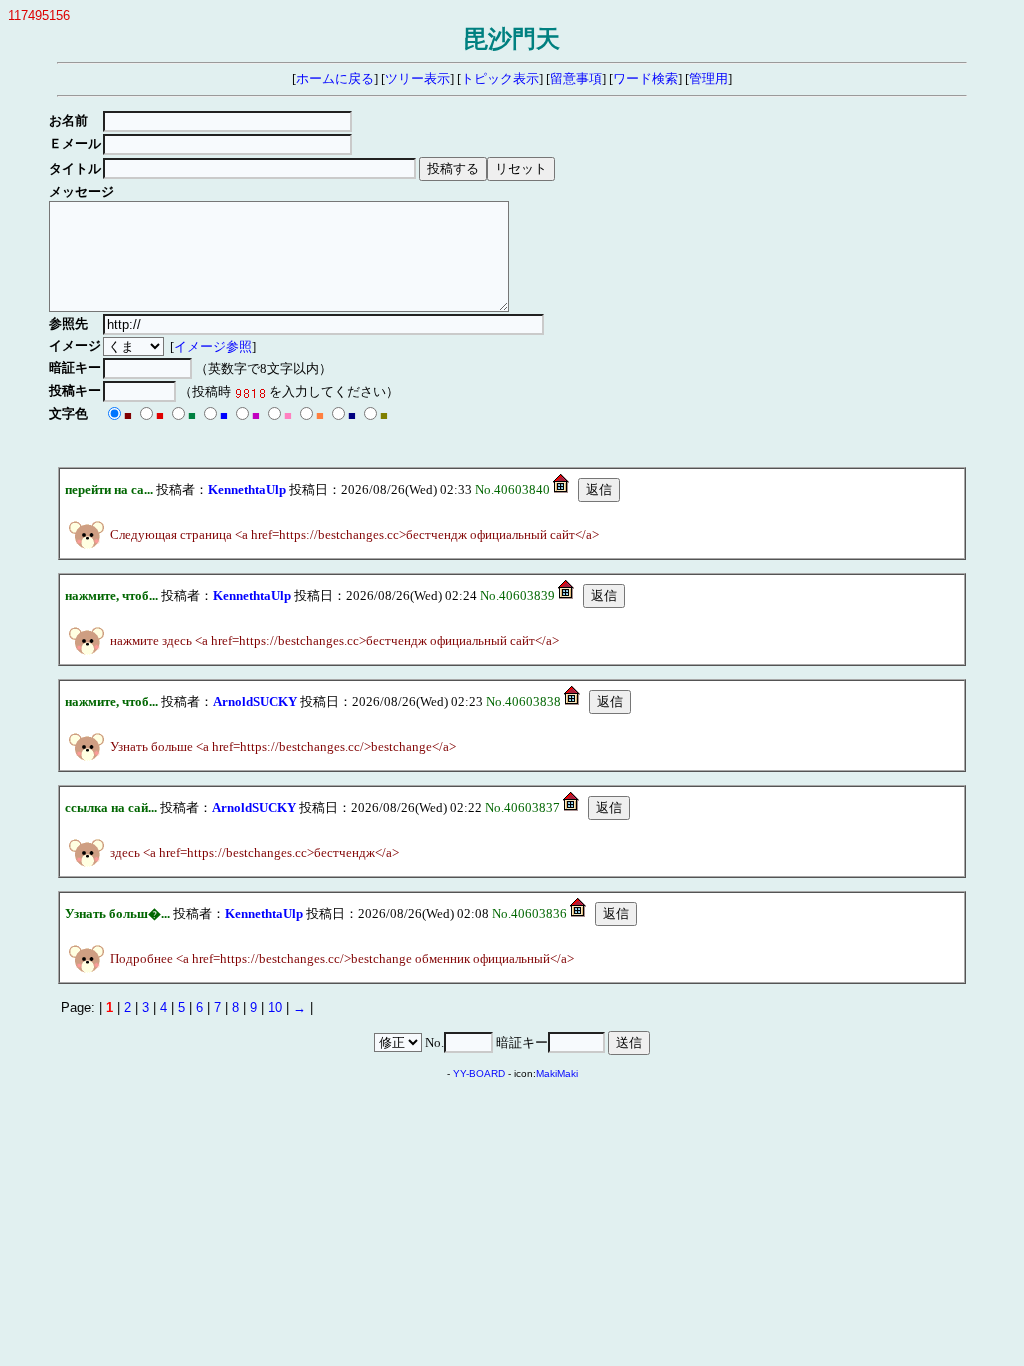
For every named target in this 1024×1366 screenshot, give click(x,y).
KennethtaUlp (247, 489)
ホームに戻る (335, 78)
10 (275, 1007)
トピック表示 (500, 78)
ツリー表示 (417, 78)
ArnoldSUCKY (255, 701)
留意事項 (576, 78)
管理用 (708, 78)
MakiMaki (557, 1073)
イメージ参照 (213, 346)
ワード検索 (645, 78)
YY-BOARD (479, 1073)
